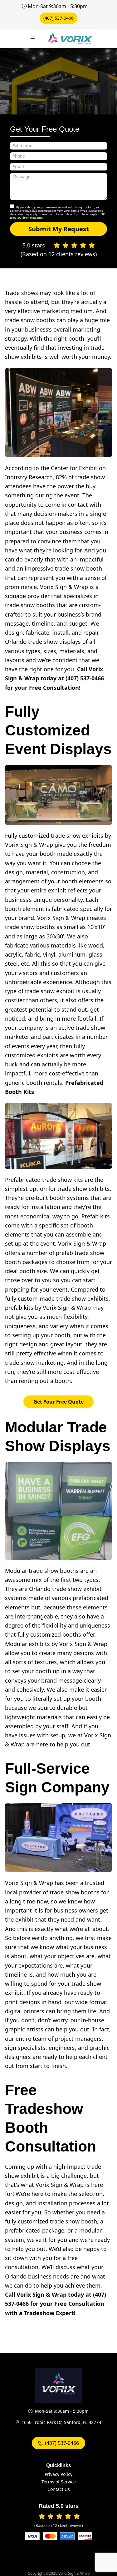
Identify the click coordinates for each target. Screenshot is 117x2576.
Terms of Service (59, 2482)
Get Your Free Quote (58, 1402)
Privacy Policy (58, 2474)
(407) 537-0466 (58, 18)
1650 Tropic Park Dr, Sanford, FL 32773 (61, 2422)
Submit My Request (59, 229)
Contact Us (59, 2489)
